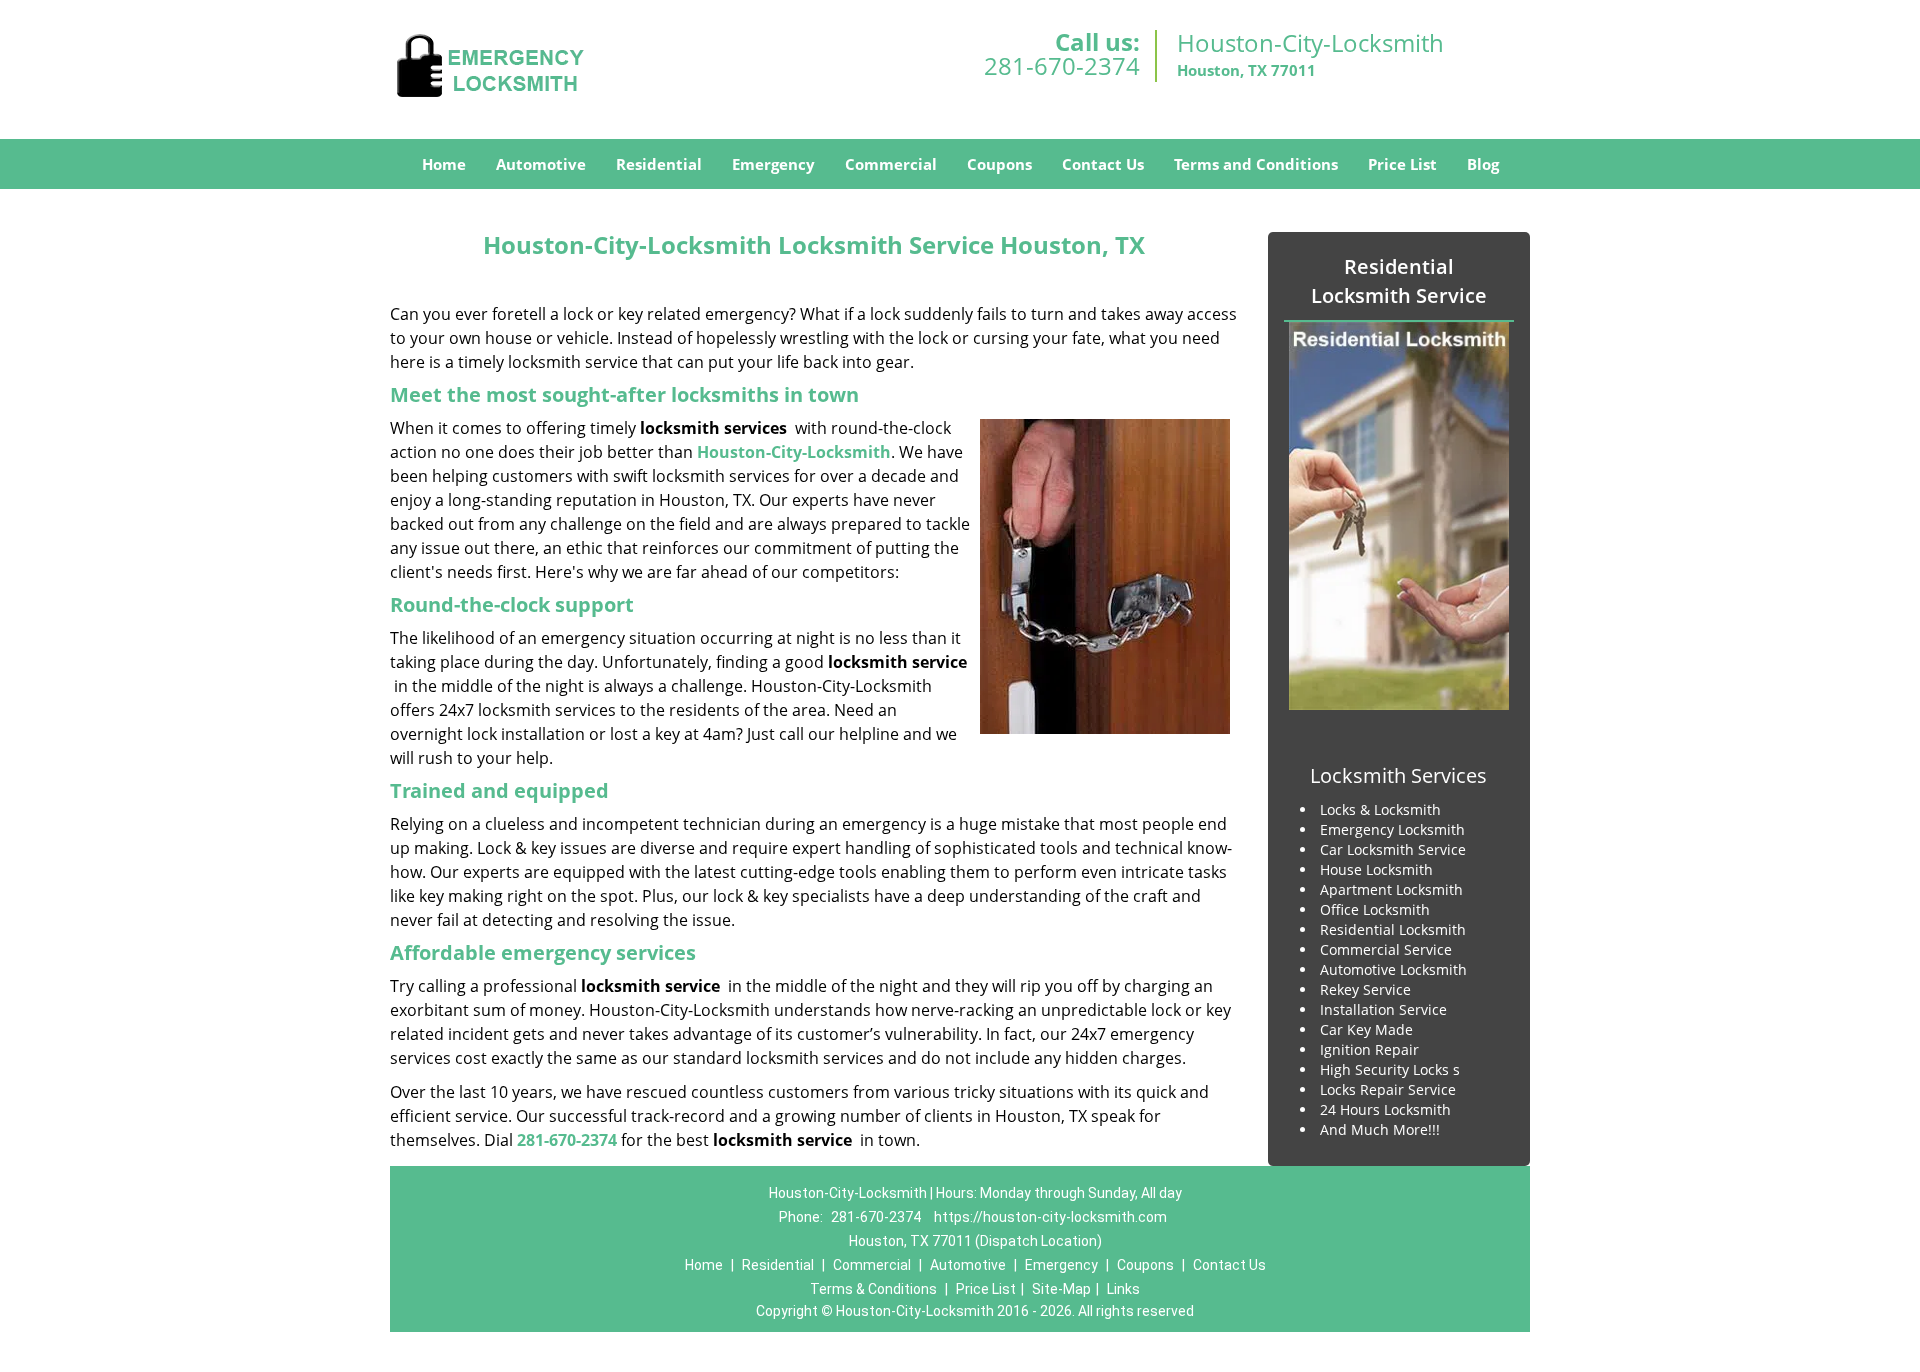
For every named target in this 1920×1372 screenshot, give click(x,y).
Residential (659, 164)
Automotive (541, 164)
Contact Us (1103, 164)
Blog (1483, 164)
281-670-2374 (1062, 65)
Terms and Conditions (1256, 164)
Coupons (999, 164)
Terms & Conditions (873, 1289)
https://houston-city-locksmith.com (1050, 1217)
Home (444, 164)
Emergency (773, 164)
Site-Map (1061, 1289)
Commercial (891, 164)
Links (1123, 1289)
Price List (1402, 164)
